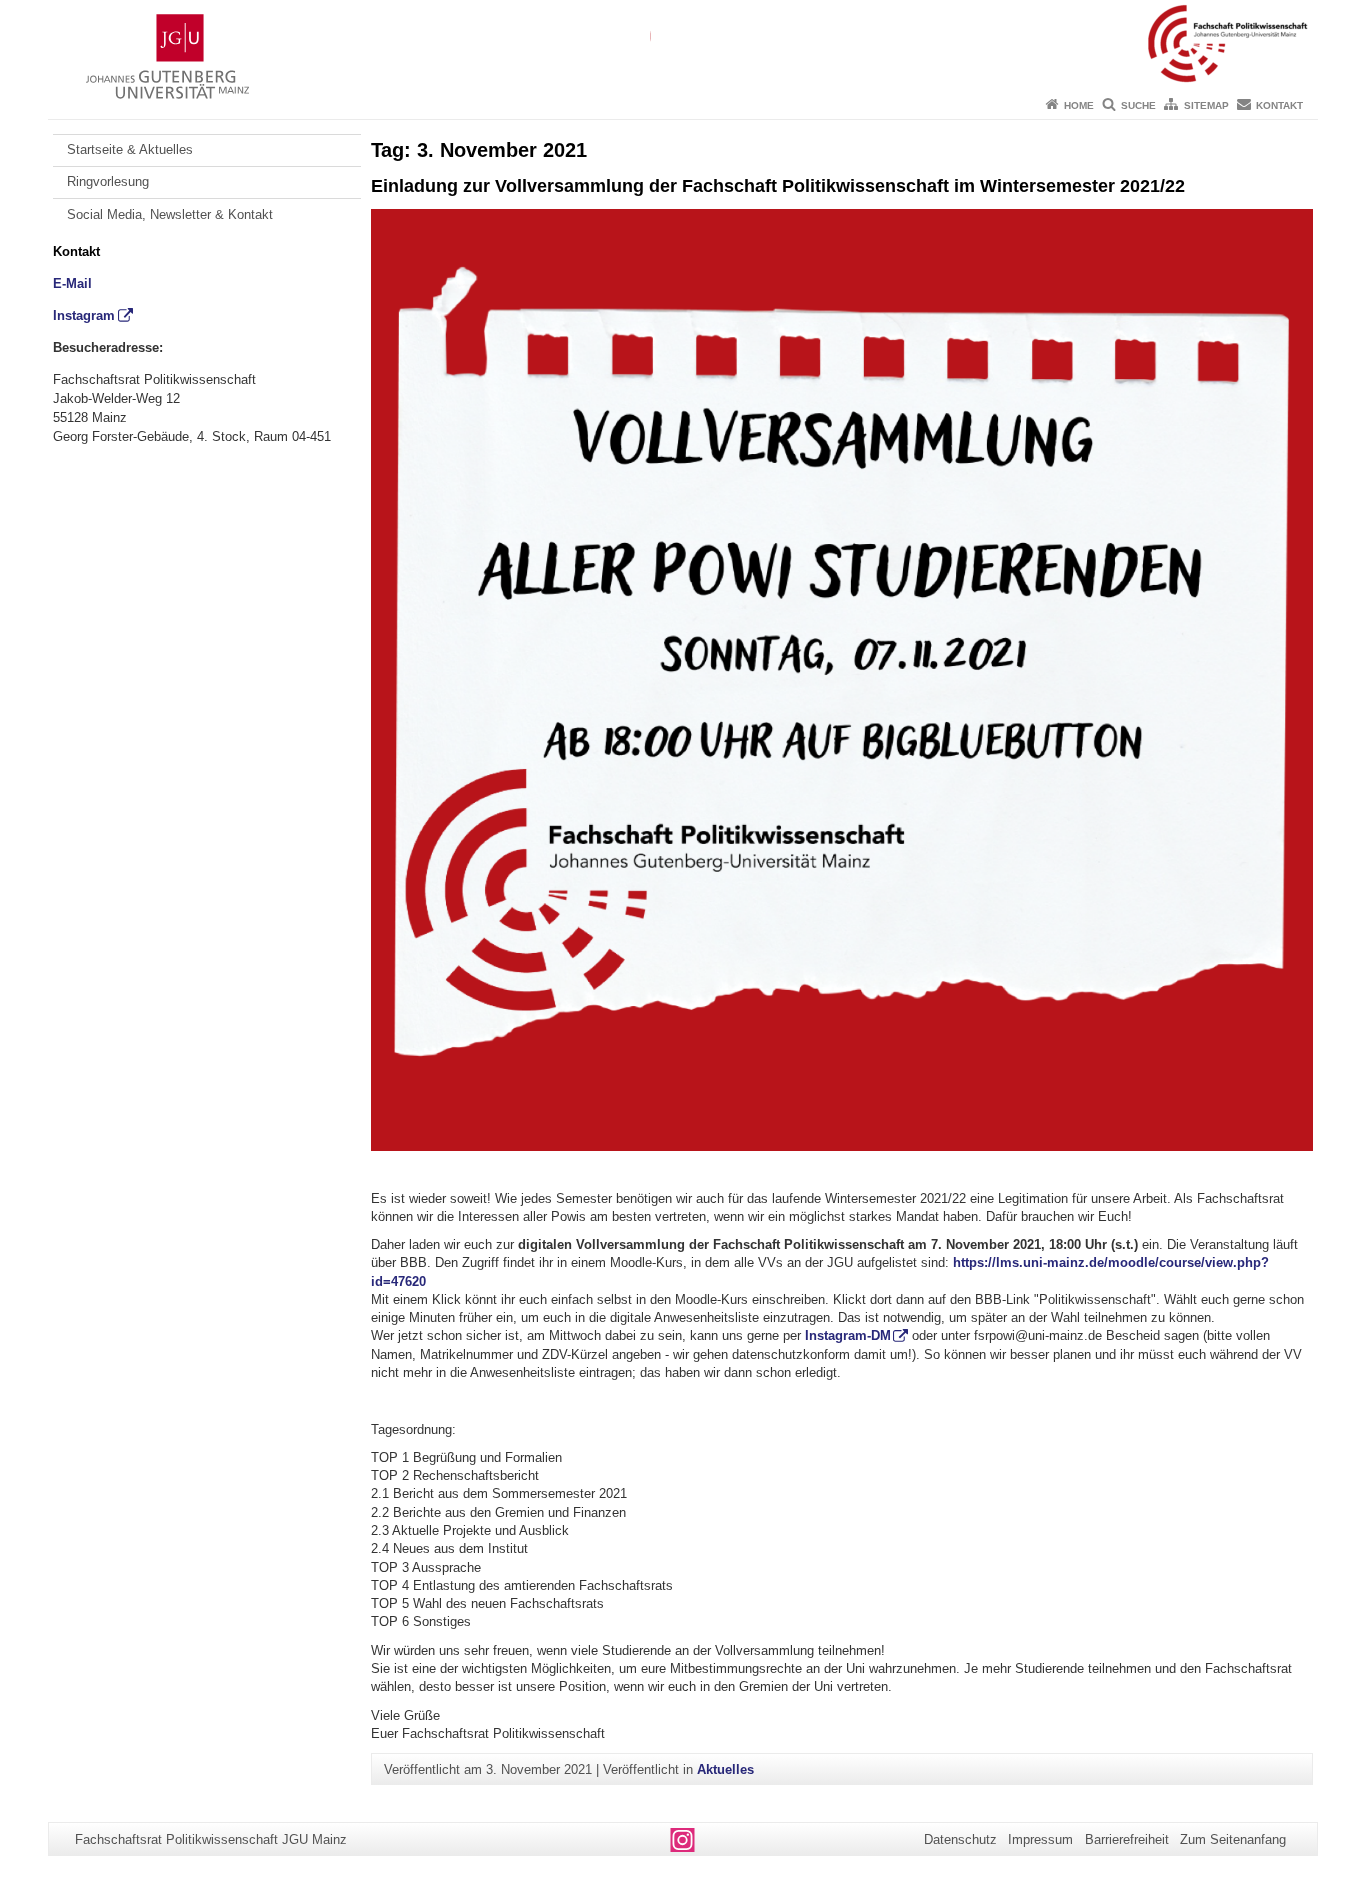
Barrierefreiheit (1127, 1839)
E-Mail (72, 283)
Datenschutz (960, 1839)
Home (1079, 105)
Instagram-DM (848, 1335)
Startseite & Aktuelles (130, 149)
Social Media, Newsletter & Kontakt (170, 214)
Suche (1138, 105)
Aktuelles (725, 1769)
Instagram (84, 315)
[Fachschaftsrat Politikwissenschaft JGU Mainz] (683, 45)
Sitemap (1206, 105)
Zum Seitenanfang (1233, 1839)
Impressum (1040, 1839)
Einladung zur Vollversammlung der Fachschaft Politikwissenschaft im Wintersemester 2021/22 (778, 186)
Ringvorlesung (108, 181)
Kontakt (1279, 105)
